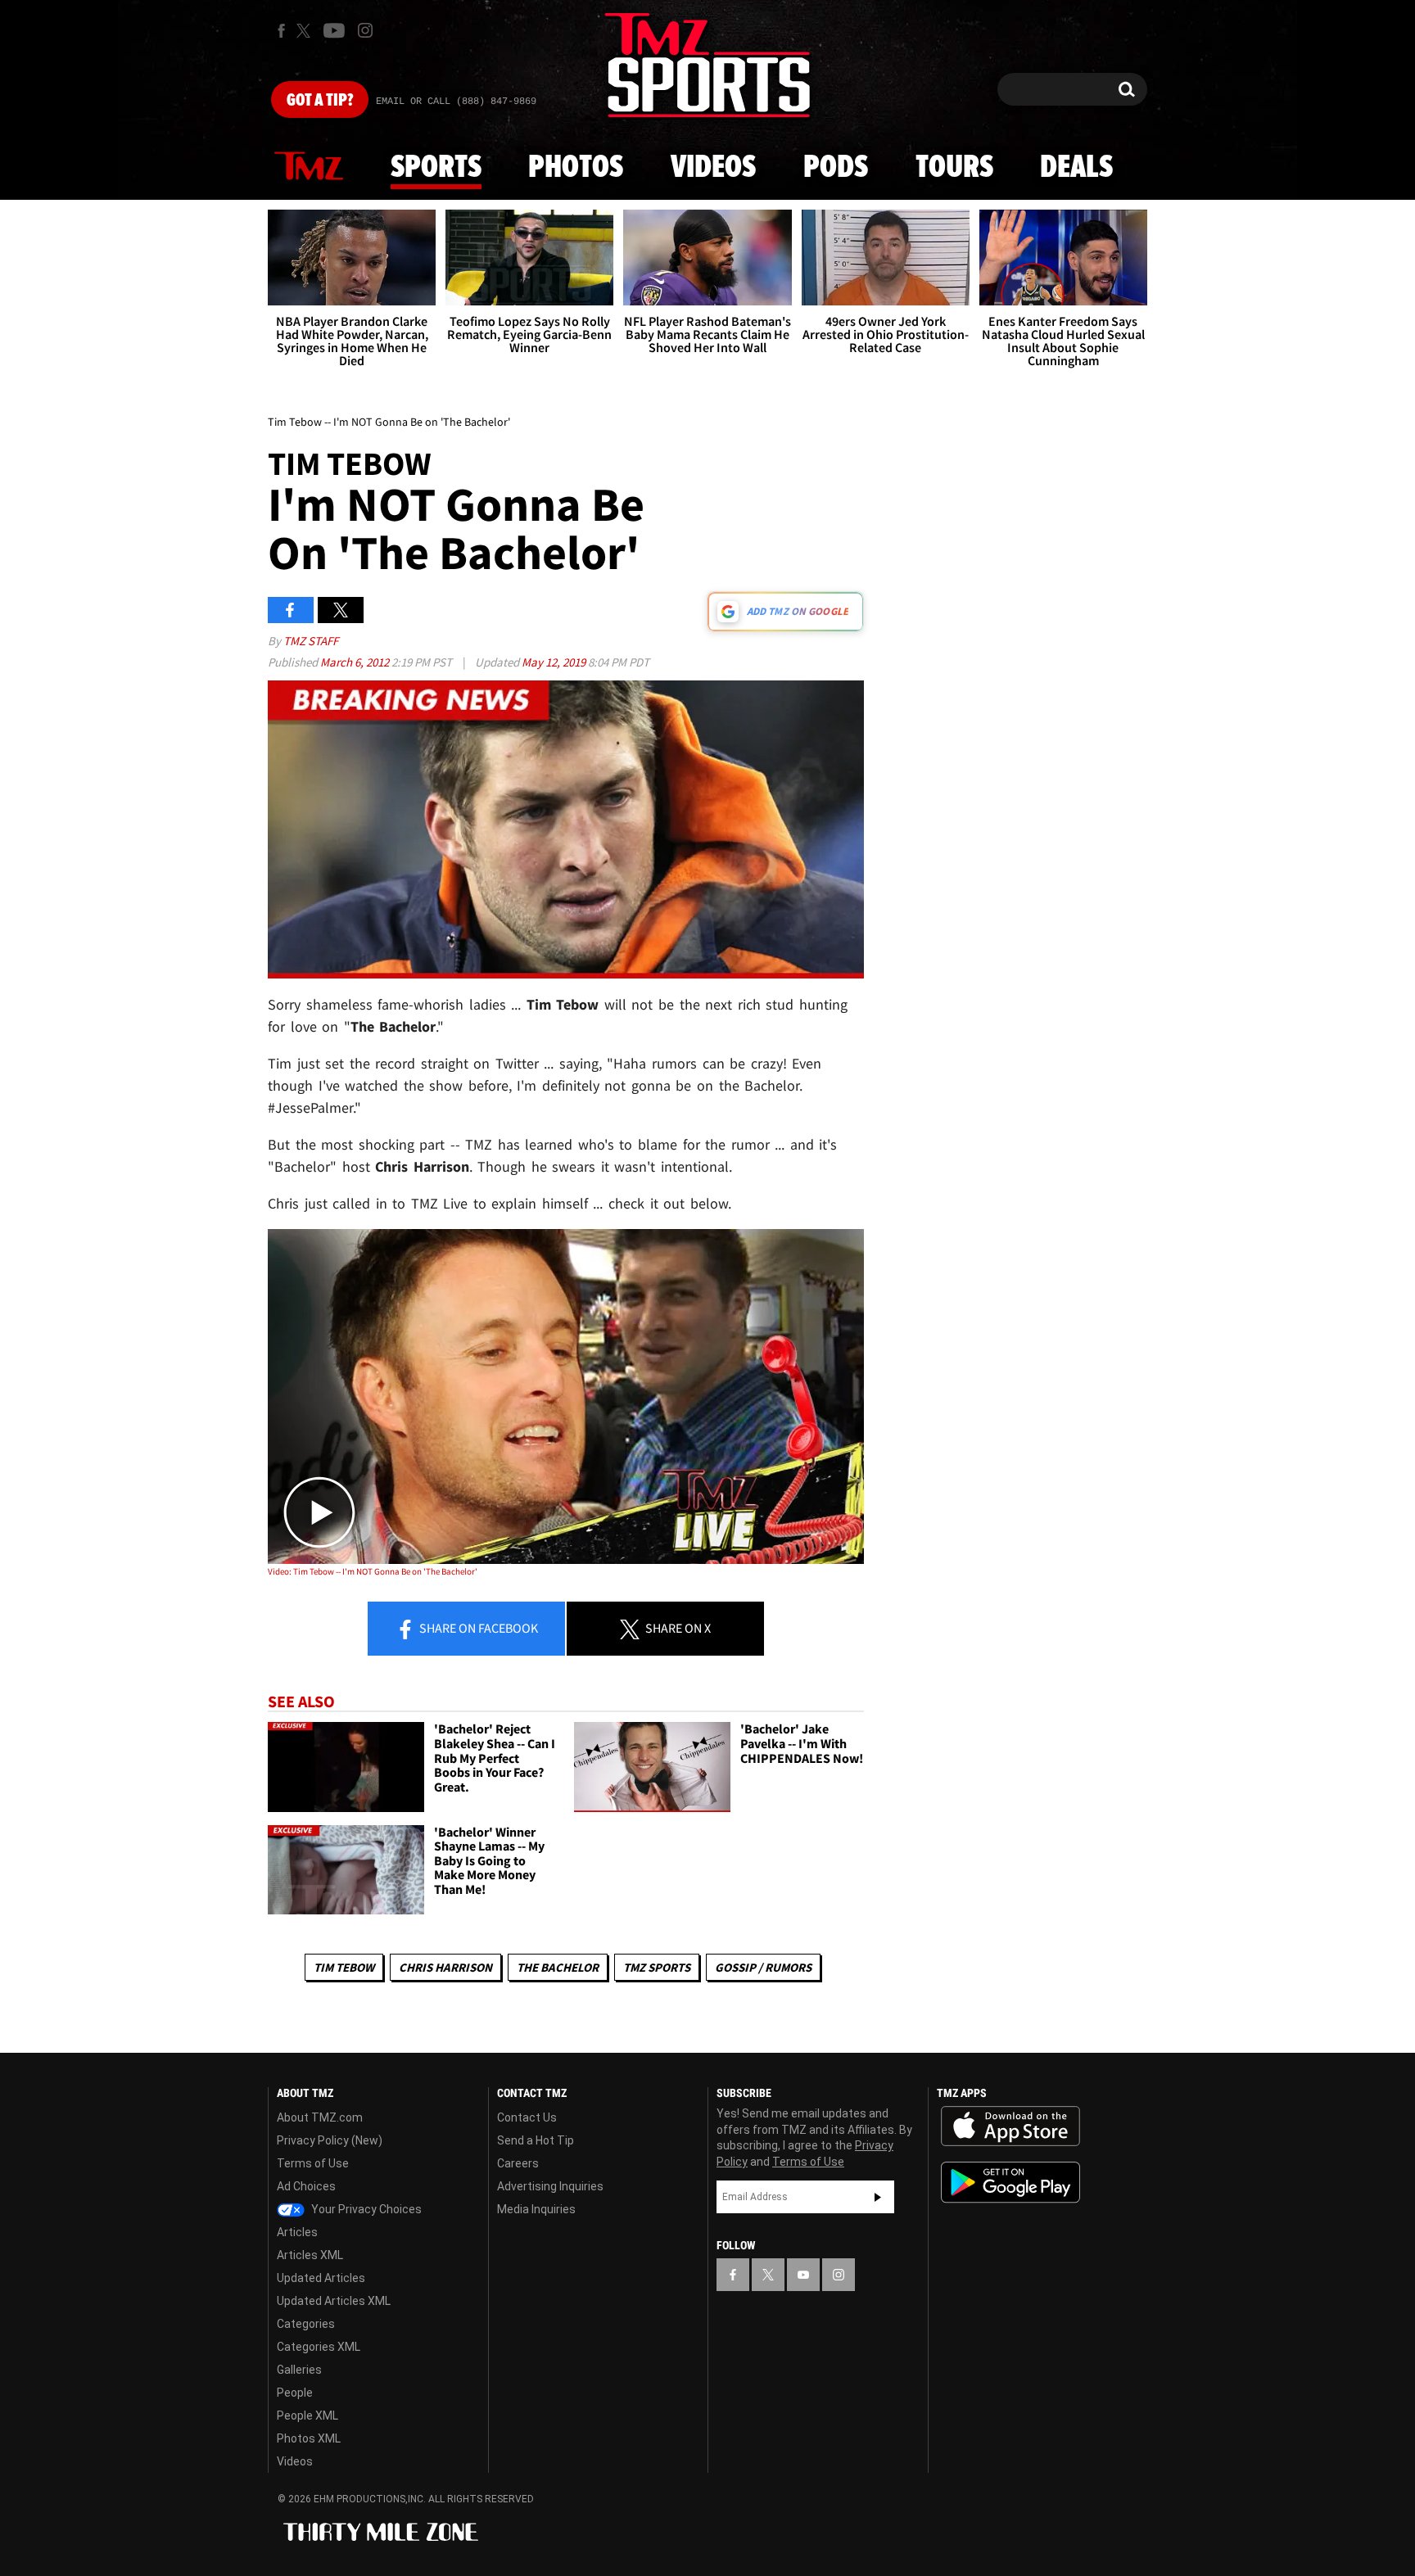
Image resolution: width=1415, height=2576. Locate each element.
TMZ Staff (311, 641)
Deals (1076, 168)
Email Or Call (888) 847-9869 (456, 102)
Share (477, 1628)
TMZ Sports (657, 1967)
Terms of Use (313, 2163)
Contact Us (527, 2117)
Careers (518, 2163)
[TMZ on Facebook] (281, 31)
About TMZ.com (320, 2117)
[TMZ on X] (306, 31)
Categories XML (319, 2347)
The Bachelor (558, 1967)
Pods (836, 168)
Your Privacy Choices (365, 2209)
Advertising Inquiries (550, 2186)
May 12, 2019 (555, 662)
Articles (297, 2232)
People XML (307, 2416)
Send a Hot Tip (536, 2140)
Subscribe (878, 2197)
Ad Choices (306, 2186)
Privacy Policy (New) (330, 2140)
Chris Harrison (445, 1967)
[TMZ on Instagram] (365, 30)
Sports (436, 168)
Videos (713, 168)
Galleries (299, 2370)
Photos (576, 168)
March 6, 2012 (356, 662)
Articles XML (310, 2255)
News (309, 167)
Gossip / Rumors (763, 1967)
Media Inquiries (536, 2209)
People (295, 2393)
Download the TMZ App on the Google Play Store (1010, 2183)
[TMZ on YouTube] (803, 2275)
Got (320, 101)
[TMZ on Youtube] (334, 30)
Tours (954, 168)
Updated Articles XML (334, 2301)
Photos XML (309, 2438)
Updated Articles (321, 2278)
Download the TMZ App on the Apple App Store (1010, 2126)
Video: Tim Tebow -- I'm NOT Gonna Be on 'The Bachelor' (373, 1571)
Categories (306, 2324)
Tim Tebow (344, 1967)
